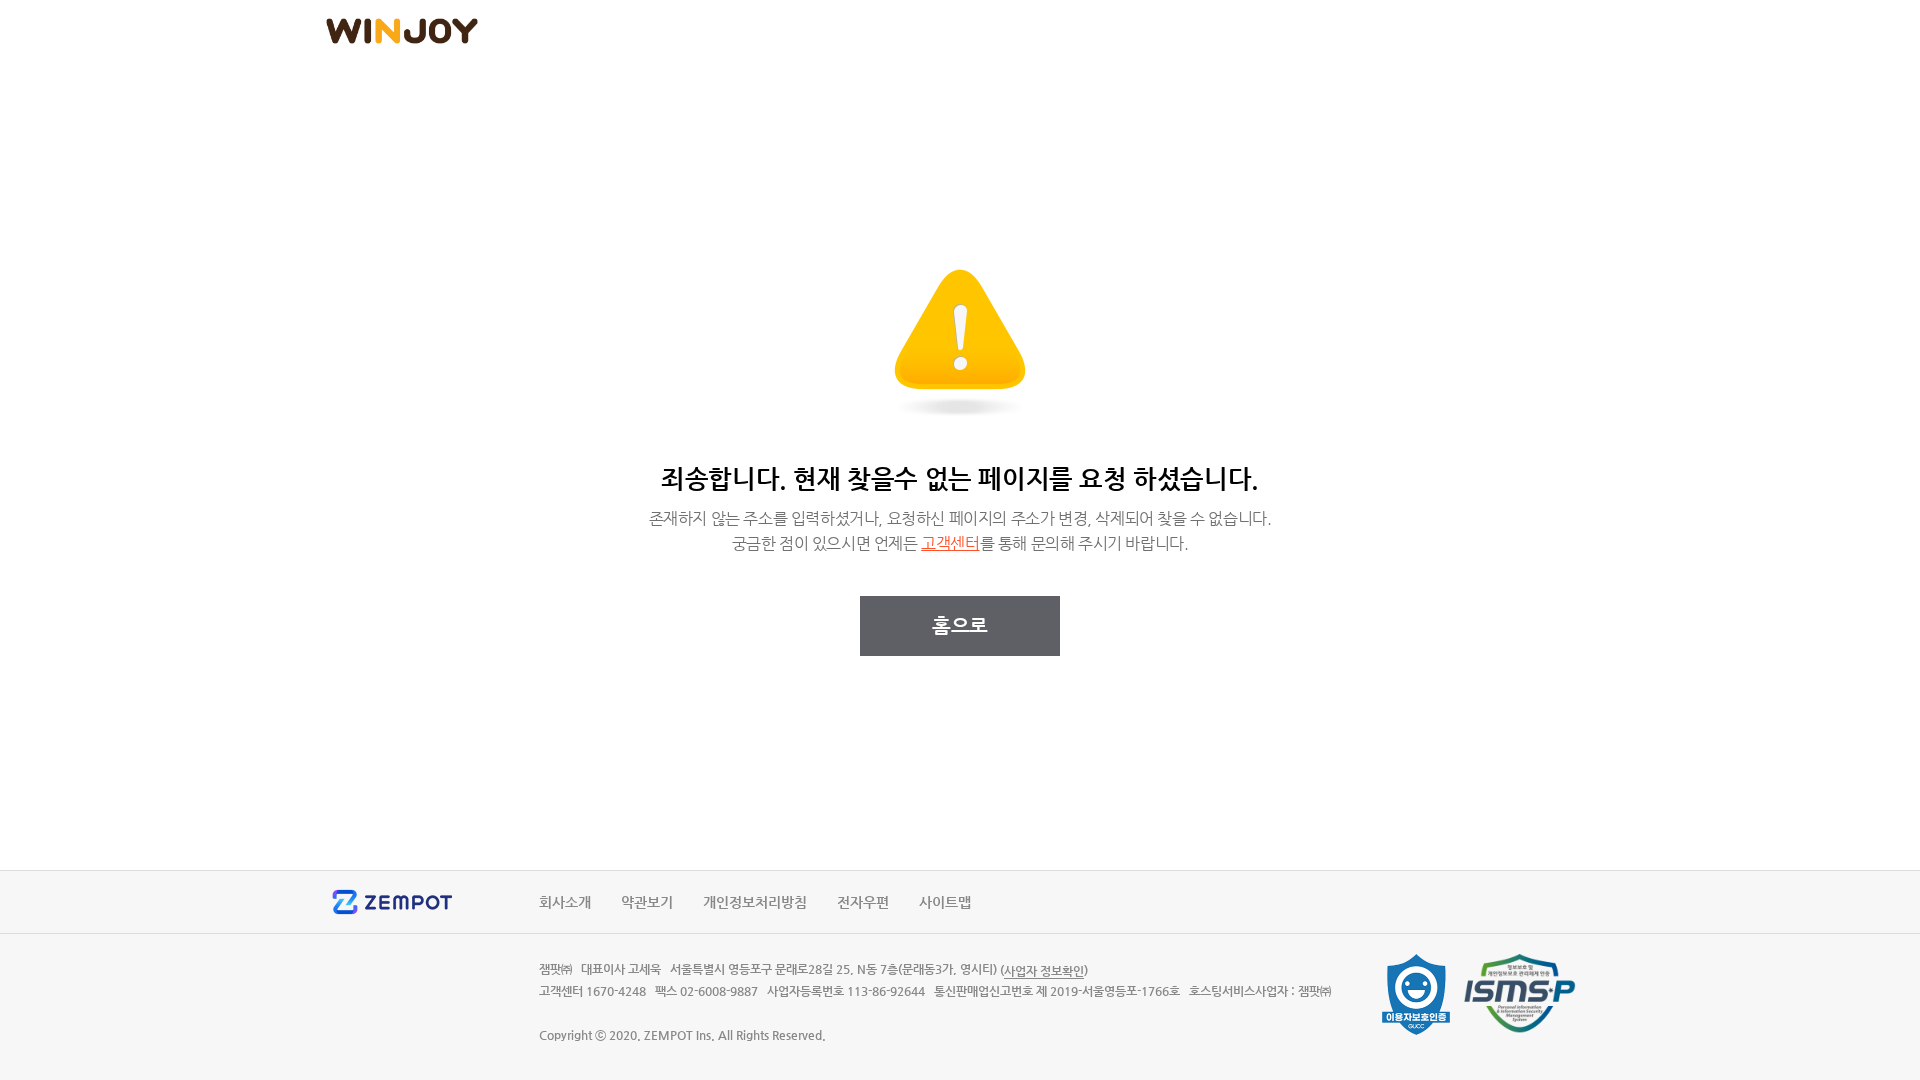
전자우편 (863, 902)
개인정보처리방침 (755, 902)
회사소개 (565, 902)
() (1044, 970)
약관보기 (647, 902)
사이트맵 (945, 902)
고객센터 (950, 544)
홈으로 (960, 625)
